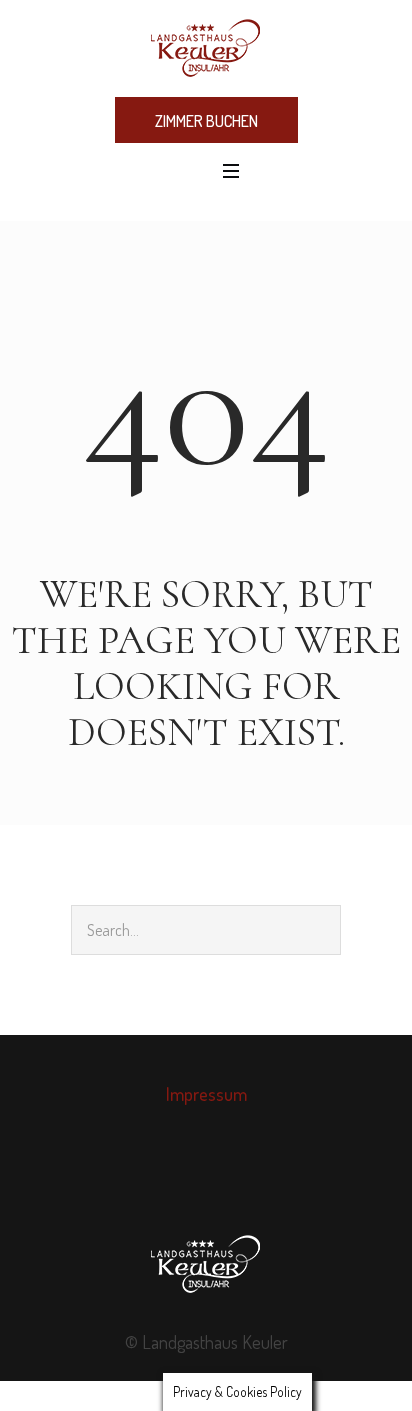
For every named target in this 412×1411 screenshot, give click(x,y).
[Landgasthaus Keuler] (206, 47)
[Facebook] (184, 1183)
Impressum (206, 1094)
